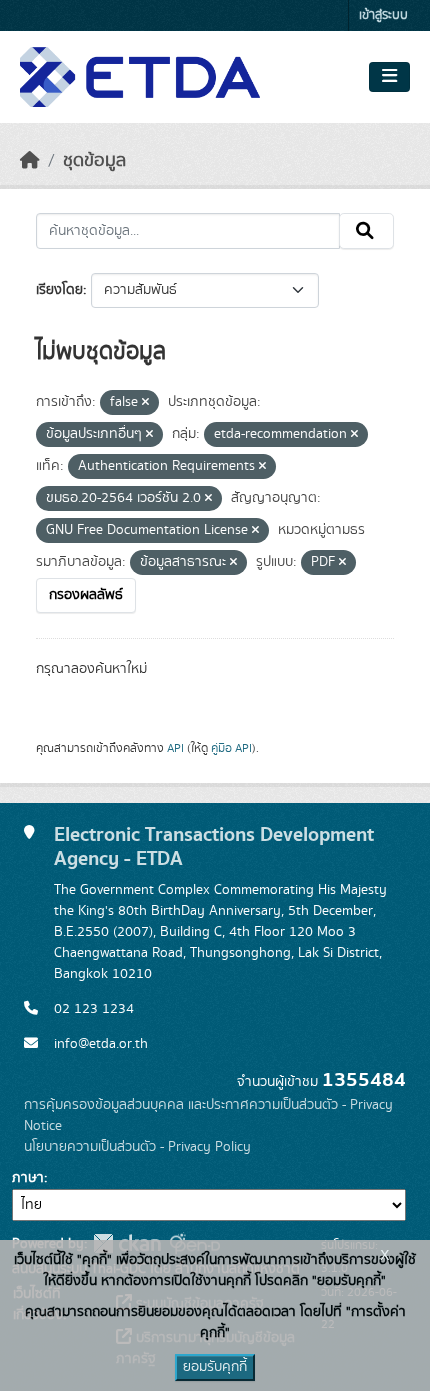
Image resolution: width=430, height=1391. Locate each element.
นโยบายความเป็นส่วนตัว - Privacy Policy (137, 1147)
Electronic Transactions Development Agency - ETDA (214, 847)
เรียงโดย (59, 290)
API (175, 748)
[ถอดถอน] (145, 403)
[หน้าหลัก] (30, 161)
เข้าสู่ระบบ (383, 15)
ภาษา (28, 1178)
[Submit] (366, 231)
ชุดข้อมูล (94, 161)
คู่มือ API (231, 748)
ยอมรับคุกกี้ (215, 1367)
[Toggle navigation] (389, 77)
